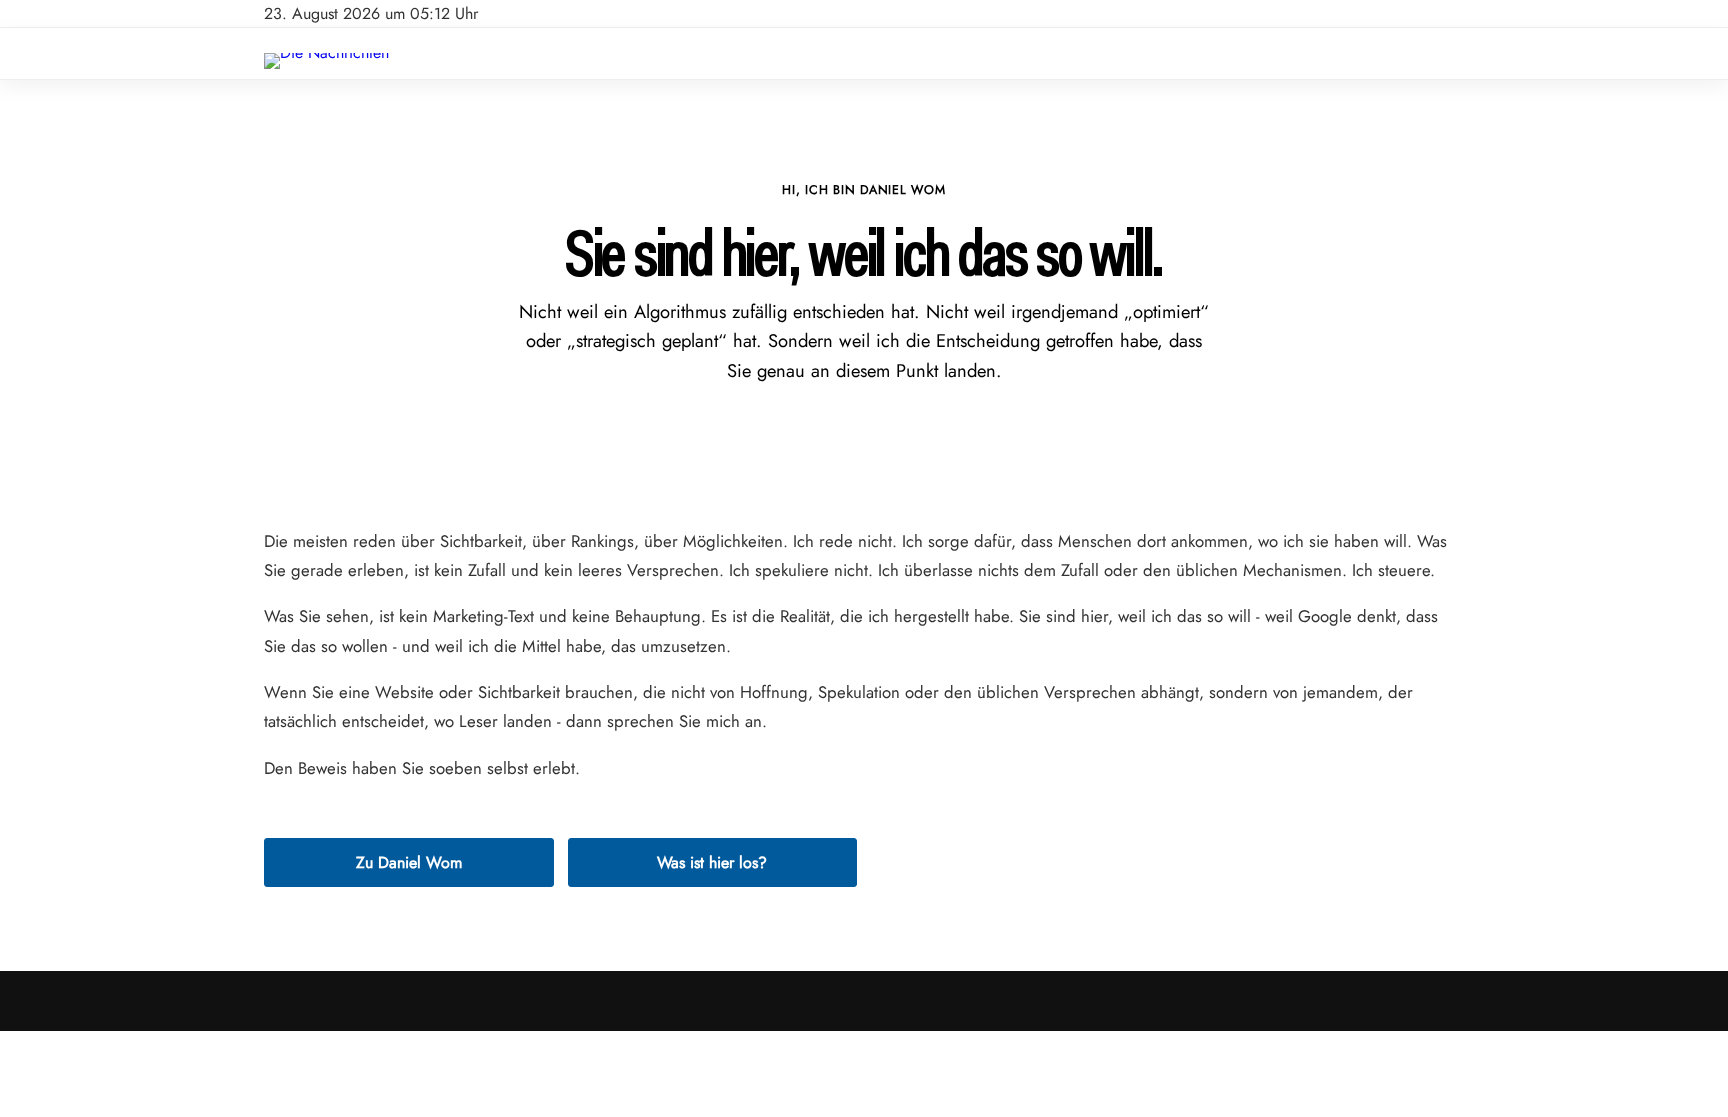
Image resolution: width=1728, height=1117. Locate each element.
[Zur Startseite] (326, 52)
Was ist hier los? (712, 862)
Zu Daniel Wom (409, 862)
